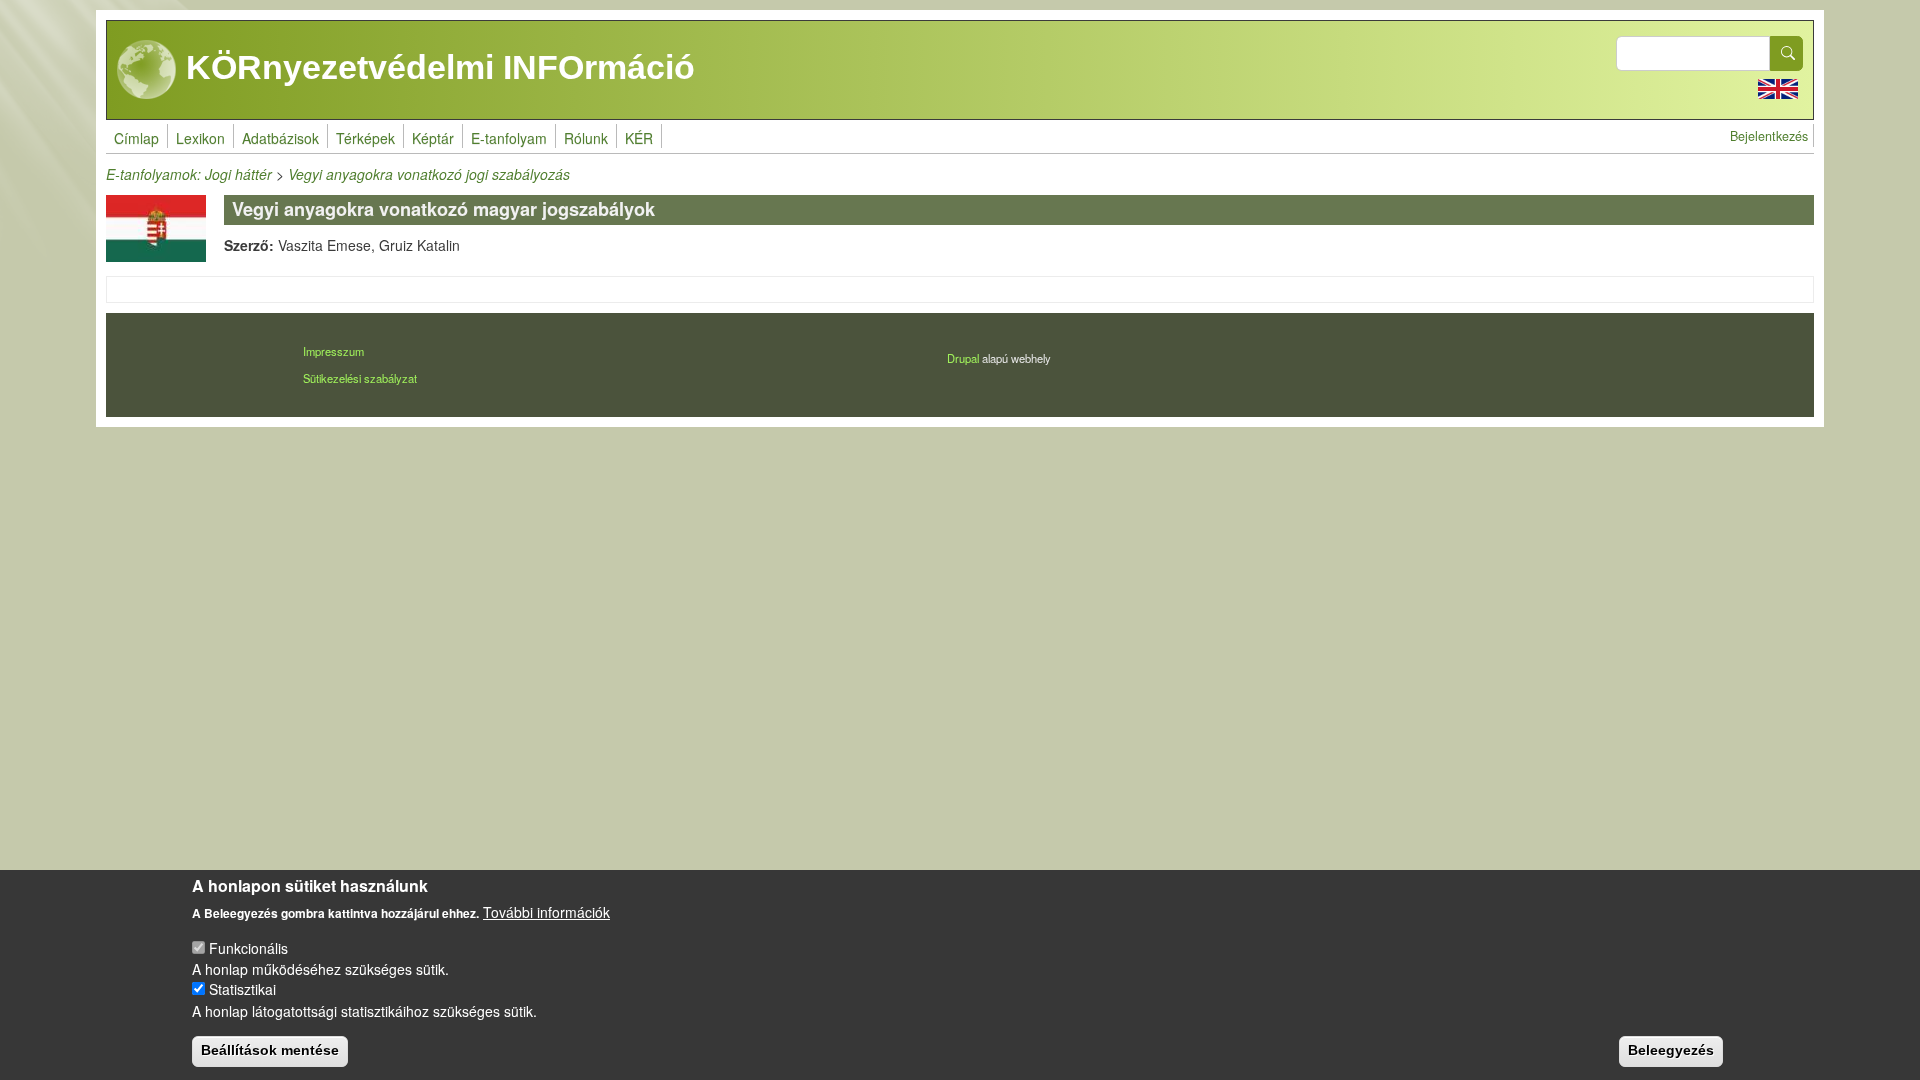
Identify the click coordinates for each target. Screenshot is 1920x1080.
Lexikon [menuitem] (200, 138)
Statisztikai (242, 989)
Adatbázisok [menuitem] (280, 138)
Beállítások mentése (270, 1050)
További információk (546, 912)
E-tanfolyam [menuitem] (509, 138)
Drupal (963, 358)
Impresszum (333, 351)
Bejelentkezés (1769, 136)
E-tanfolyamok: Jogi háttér (189, 174)
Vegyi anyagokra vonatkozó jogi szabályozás (429, 174)
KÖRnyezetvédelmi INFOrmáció (436, 67)
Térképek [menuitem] (365, 138)
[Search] (1787, 53)
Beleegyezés (1671, 1050)
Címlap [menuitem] (136, 138)
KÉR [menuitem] (639, 138)
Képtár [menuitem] (433, 138)
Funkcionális (248, 947)
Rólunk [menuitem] (586, 138)
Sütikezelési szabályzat (360, 378)
